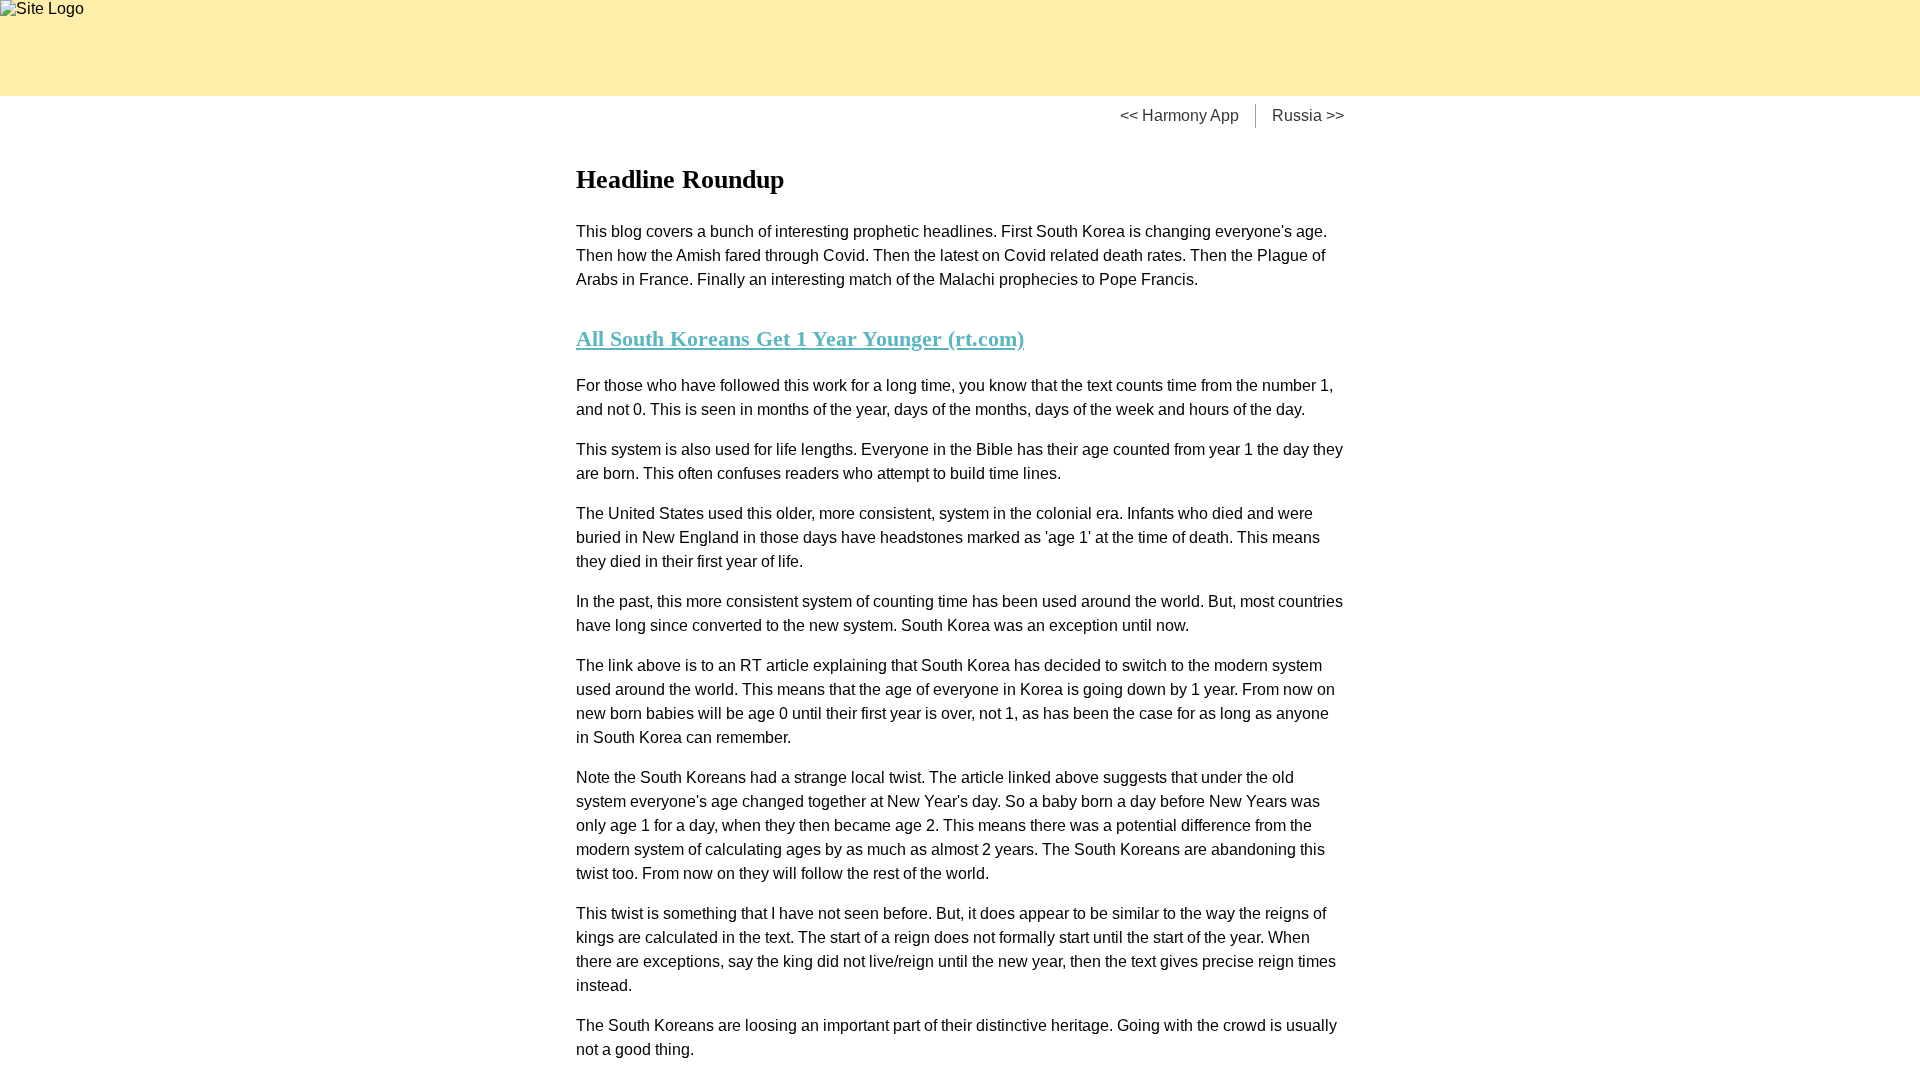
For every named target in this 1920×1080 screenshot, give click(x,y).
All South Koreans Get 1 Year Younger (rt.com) (800, 338)
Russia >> (1308, 115)
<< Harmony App (1179, 115)
